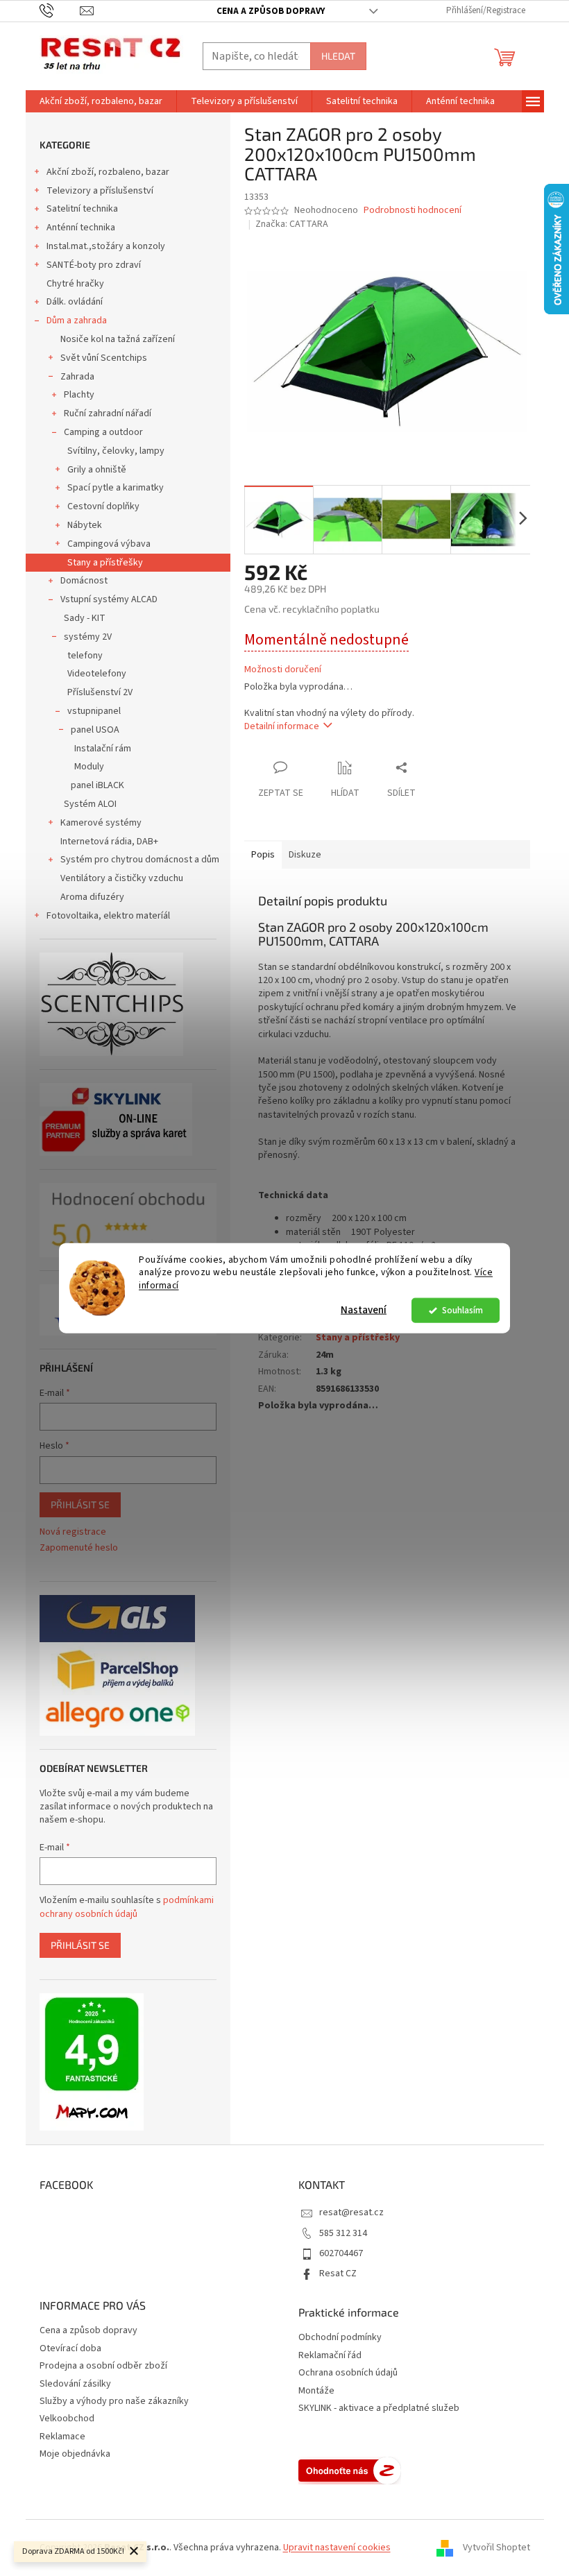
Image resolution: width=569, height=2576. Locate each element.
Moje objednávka (75, 2454)
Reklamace (62, 2437)
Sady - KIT (85, 618)
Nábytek (85, 525)
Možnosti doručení (283, 670)
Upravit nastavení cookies (337, 2548)
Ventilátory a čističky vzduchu (122, 878)
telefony (85, 656)
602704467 (341, 2253)
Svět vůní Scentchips (104, 358)
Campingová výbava (109, 544)
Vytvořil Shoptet (496, 2548)
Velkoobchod (67, 2419)
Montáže (316, 2391)
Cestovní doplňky (103, 506)
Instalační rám (103, 749)
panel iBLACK (97, 785)
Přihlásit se (80, 1504)
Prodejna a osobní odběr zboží (103, 2366)
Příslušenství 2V (100, 692)
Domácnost (84, 581)
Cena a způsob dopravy (271, 11)
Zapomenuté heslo (79, 1548)
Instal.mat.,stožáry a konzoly (106, 246)
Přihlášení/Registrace (486, 10)
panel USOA (95, 730)
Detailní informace (282, 726)
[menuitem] (101, 101)
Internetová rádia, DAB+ (109, 842)
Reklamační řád (330, 2356)
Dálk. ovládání (75, 302)
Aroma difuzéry (92, 897)
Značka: (292, 224)
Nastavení (364, 1310)
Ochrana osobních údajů (348, 2373)
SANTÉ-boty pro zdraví (94, 265)
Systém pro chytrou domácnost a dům (140, 860)
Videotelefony (97, 674)
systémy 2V (88, 637)
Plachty (79, 395)
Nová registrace (73, 1532)
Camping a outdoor (103, 432)
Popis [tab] (263, 855)
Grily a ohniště (97, 470)
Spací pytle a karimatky (116, 488)
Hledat (338, 56)
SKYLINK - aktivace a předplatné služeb (379, 2408)
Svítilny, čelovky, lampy (116, 451)
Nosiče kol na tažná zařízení (118, 339)
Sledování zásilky (75, 2384)
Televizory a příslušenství (100, 191)
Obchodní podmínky (340, 2338)
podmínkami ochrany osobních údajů (127, 1907)
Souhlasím (462, 1310)
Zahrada (77, 377)
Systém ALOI (90, 804)
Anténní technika (81, 228)
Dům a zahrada (77, 321)
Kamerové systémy (101, 823)
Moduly (89, 767)
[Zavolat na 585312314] (60, 10)
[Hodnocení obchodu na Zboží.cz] (350, 2471)
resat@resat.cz (351, 2212)
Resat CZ (338, 2274)
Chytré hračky (75, 284)
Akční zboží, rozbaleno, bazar (108, 172)
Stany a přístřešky (105, 563)
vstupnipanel (94, 711)
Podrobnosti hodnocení (413, 211)
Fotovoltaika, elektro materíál (108, 916)
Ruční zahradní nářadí (108, 413)
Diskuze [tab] (305, 855)
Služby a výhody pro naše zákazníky (114, 2401)
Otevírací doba (70, 2348)
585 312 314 (343, 2233)
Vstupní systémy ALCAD (109, 599)
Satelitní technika (82, 209)
